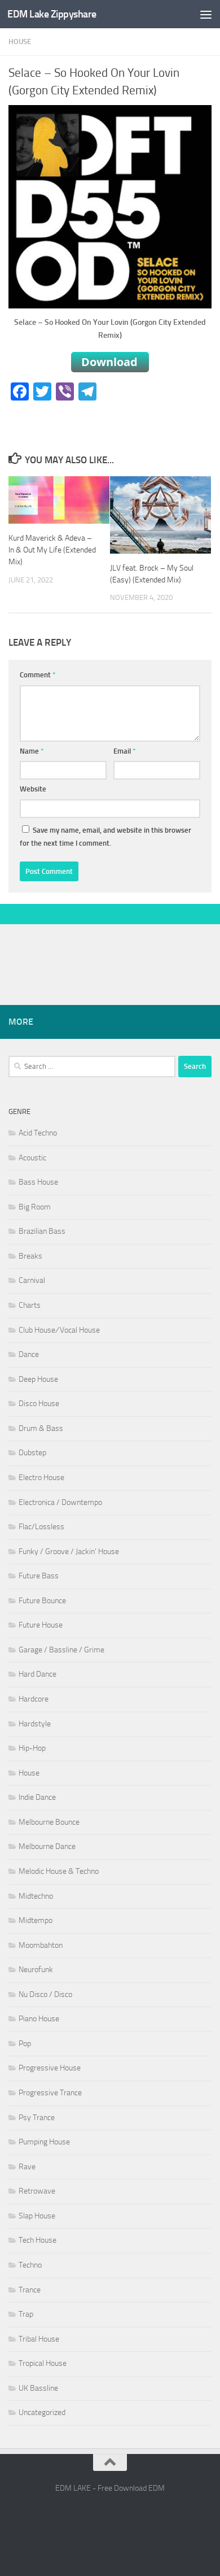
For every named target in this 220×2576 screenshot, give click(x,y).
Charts (30, 1305)
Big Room (35, 1207)
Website (33, 789)
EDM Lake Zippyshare (52, 14)
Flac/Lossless (41, 1527)
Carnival (32, 1280)
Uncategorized (42, 2412)
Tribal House (39, 2339)
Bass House (38, 1182)
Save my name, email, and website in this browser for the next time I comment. (105, 837)
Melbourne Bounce (49, 1822)
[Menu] (206, 14)
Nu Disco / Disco (45, 1994)
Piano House (39, 2019)
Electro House (41, 1478)
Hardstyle (35, 1724)
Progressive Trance (50, 2093)
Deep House (38, 1379)
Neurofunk (36, 1970)
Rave (27, 2167)
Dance (29, 1354)
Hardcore (34, 1699)
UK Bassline (38, 2388)
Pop (25, 2044)
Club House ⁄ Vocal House (59, 1330)
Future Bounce (42, 1601)
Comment (38, 675)
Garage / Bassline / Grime (61, 1650)
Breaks (30, 1256)
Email (125, 751)
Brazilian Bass (42, 1231)
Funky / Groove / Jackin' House (69, 1552)
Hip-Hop (32, 1748)
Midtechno (36, 1896)
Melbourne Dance (47, 1846)
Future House (41, 1625)
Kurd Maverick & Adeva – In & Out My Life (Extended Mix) (52, 550)
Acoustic (32, 1158)
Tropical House (43, 2363)
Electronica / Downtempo (60, 1502)
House (20, 42)
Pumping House (44, 2142)
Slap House (37, 2216)
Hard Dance (38, 1674)
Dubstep (32, 1453)
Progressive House (50, 2068)
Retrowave (37, 2191)
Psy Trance (37, 2118)
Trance (30, 2290)
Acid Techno (38, 1133)
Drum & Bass (41, 1428)
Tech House (38, 2240)
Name (32, 751)
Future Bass (39, 1576)
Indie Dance (37, 1797)
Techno (30, 2265)
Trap (26, 2314)
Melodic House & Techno (59, 1871)
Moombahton (41, 1945)
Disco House (39, 1404)
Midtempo (36, 1920)
